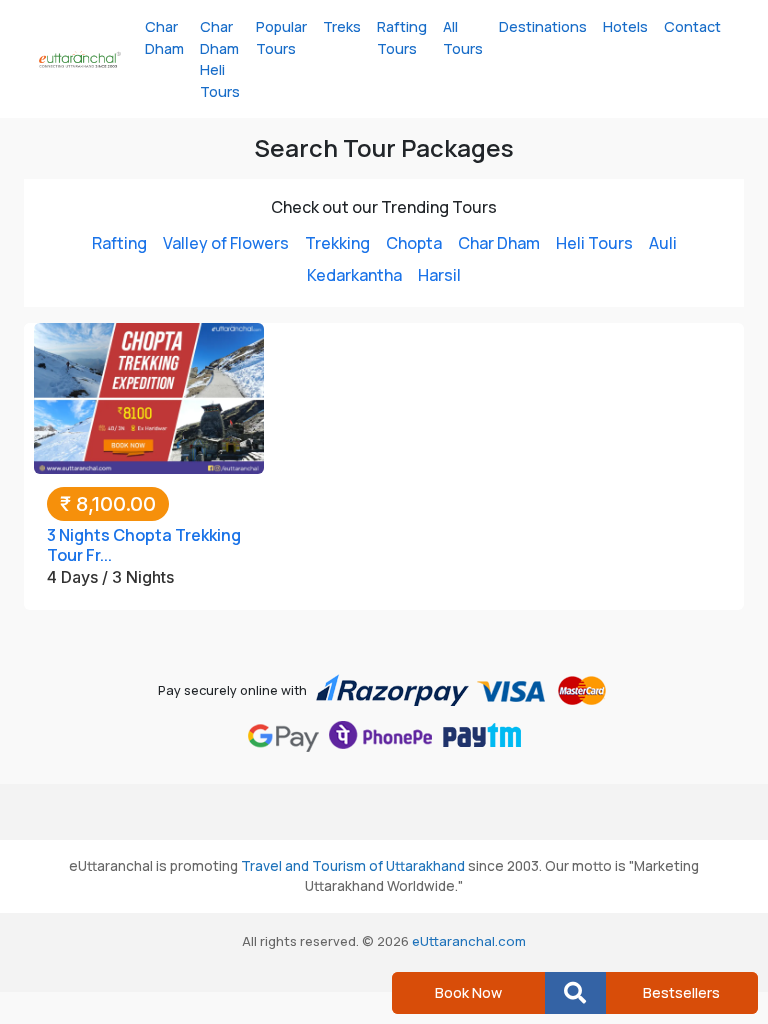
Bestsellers (681, 992)
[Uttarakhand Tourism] (80, 59)
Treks (342, 26)
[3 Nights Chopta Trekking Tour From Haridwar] (149, 397)
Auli (663, 243)
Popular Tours (281, 37)
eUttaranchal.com (469, 941)
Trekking (337, 243)
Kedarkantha (354, 275)
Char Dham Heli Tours (220, 59)
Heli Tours (594, 243)
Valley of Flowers (226, 243)
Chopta (414, 243)
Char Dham (164, 37)
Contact (692, 26)
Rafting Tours (402, 37)
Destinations (543, 26)
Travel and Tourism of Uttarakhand (353, 866)
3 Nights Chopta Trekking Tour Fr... (144, 544)
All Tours (463, 37)
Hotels (625, 26)
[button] (575, 993)
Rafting (119, 243)
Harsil (439, 275)
